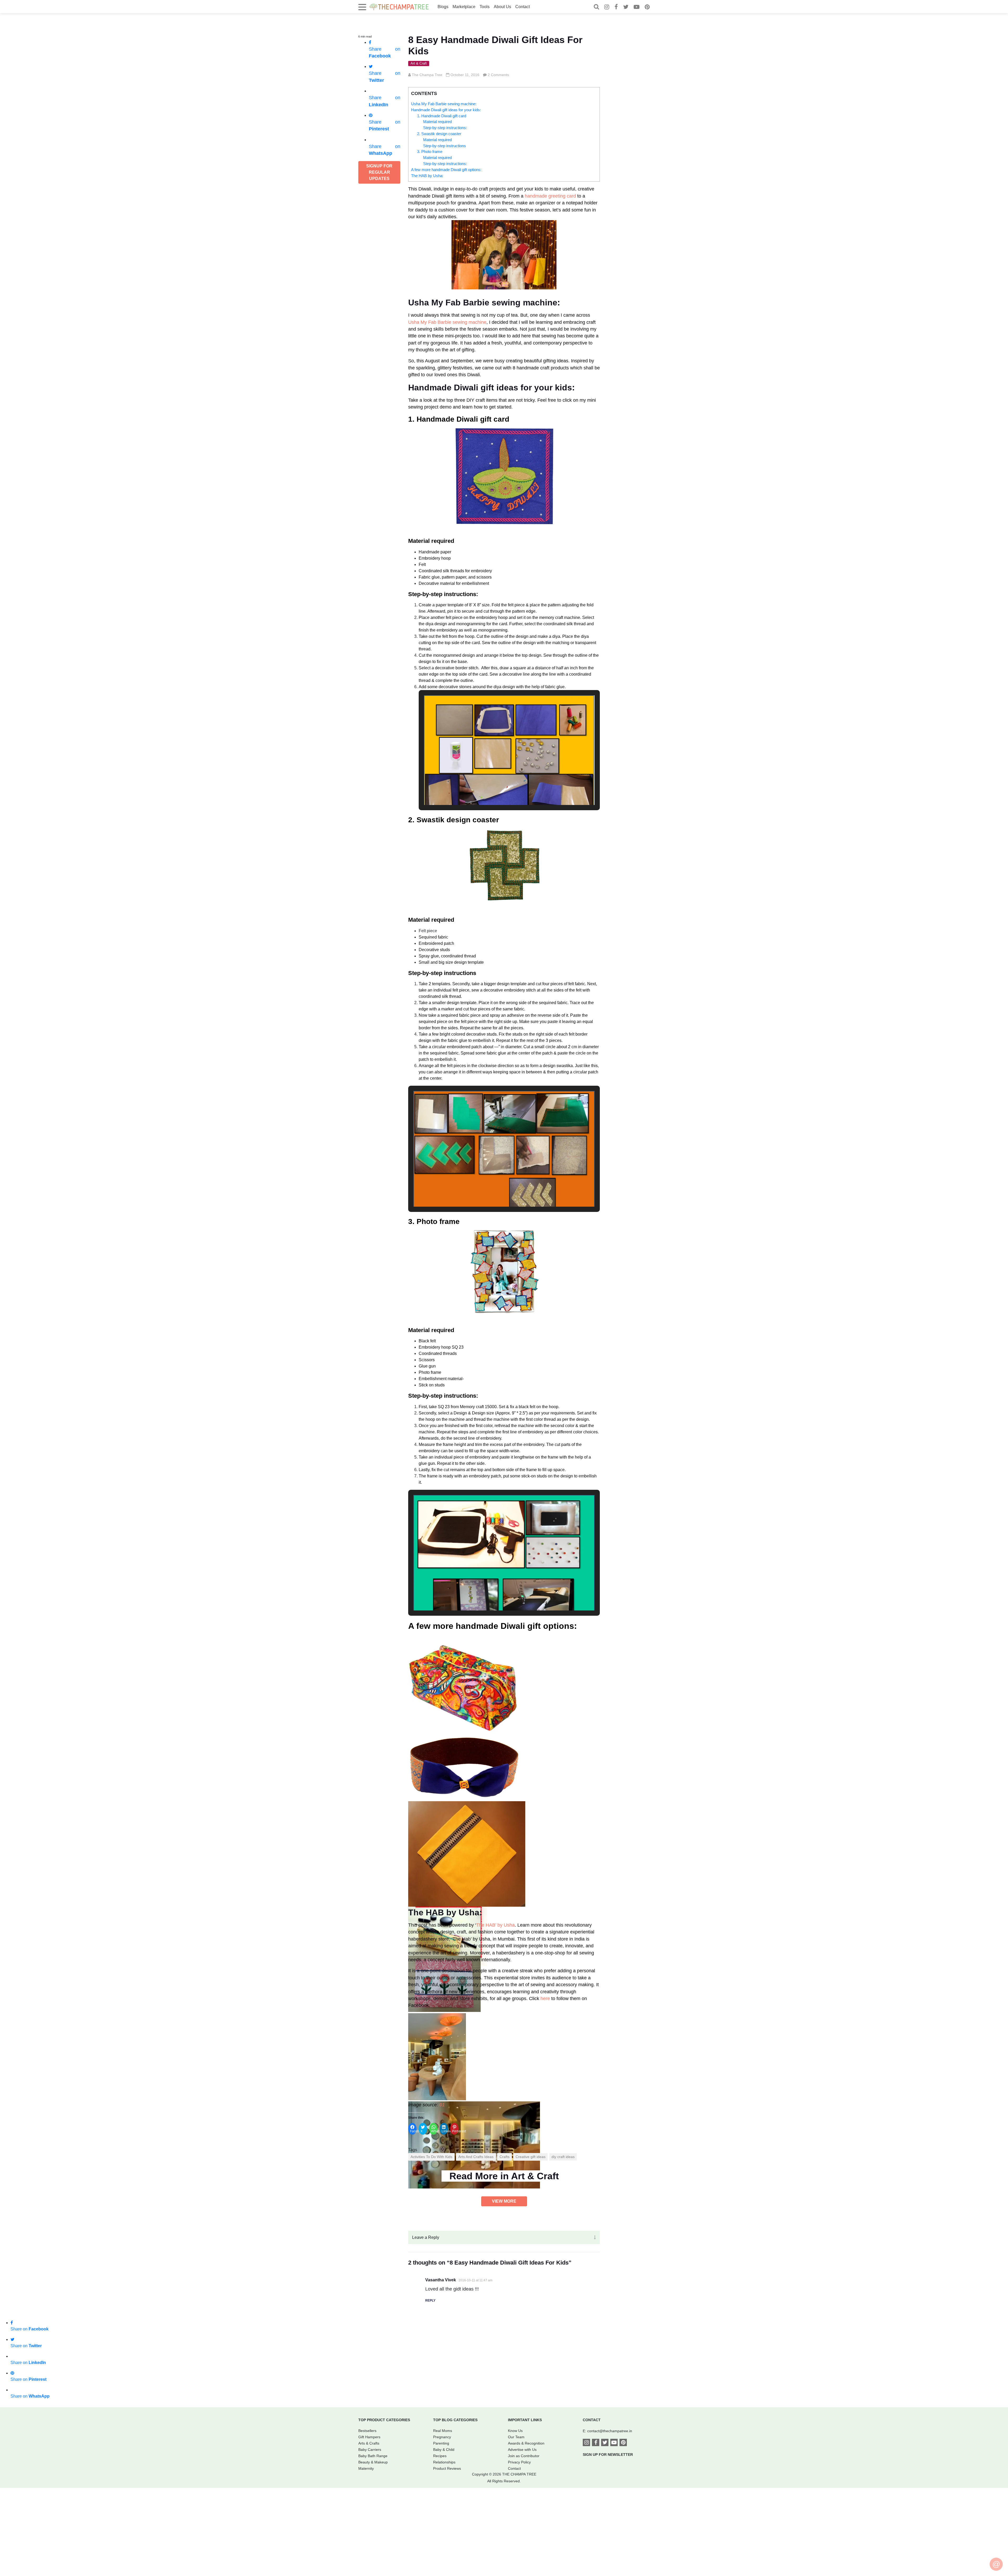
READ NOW (504, 1332)
